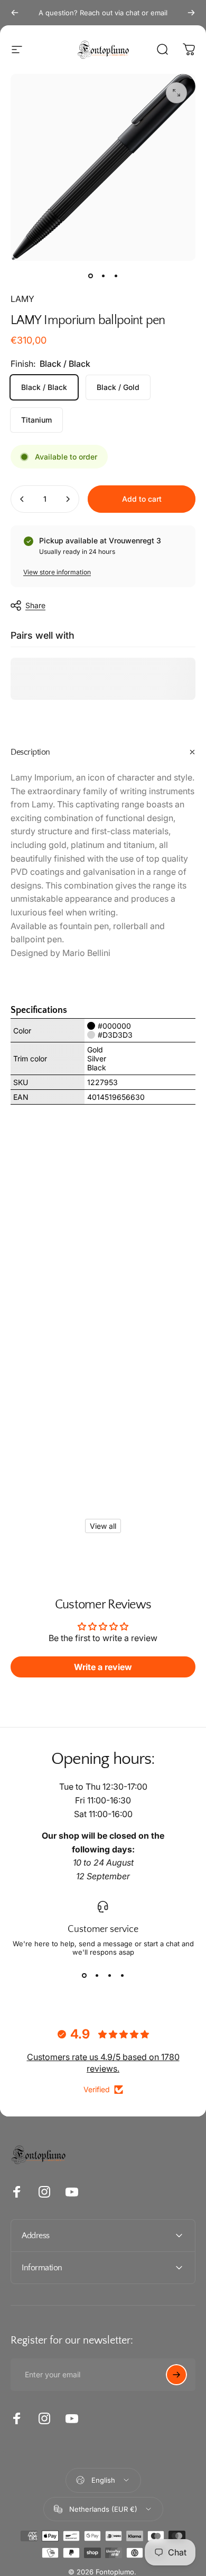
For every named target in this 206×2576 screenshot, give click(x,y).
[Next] (191, 13)
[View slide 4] (122, 1975)
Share (35, 605)
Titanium (36, 420)
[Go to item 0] (90, 276)
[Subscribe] (176, 2375)
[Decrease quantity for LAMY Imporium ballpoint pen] (22, 499)
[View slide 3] (109, 1975)
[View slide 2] (97, 1975)
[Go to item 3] (116, 276)
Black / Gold (118, 387)
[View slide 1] (84, 1975)
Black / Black (44, 387)
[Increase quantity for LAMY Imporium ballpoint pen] (68, 499)
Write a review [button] (103, 1667)
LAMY (22, 299)
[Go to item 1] (103, 276)
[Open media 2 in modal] (176, 93)
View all (103, 1526)
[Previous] (15, 13)
